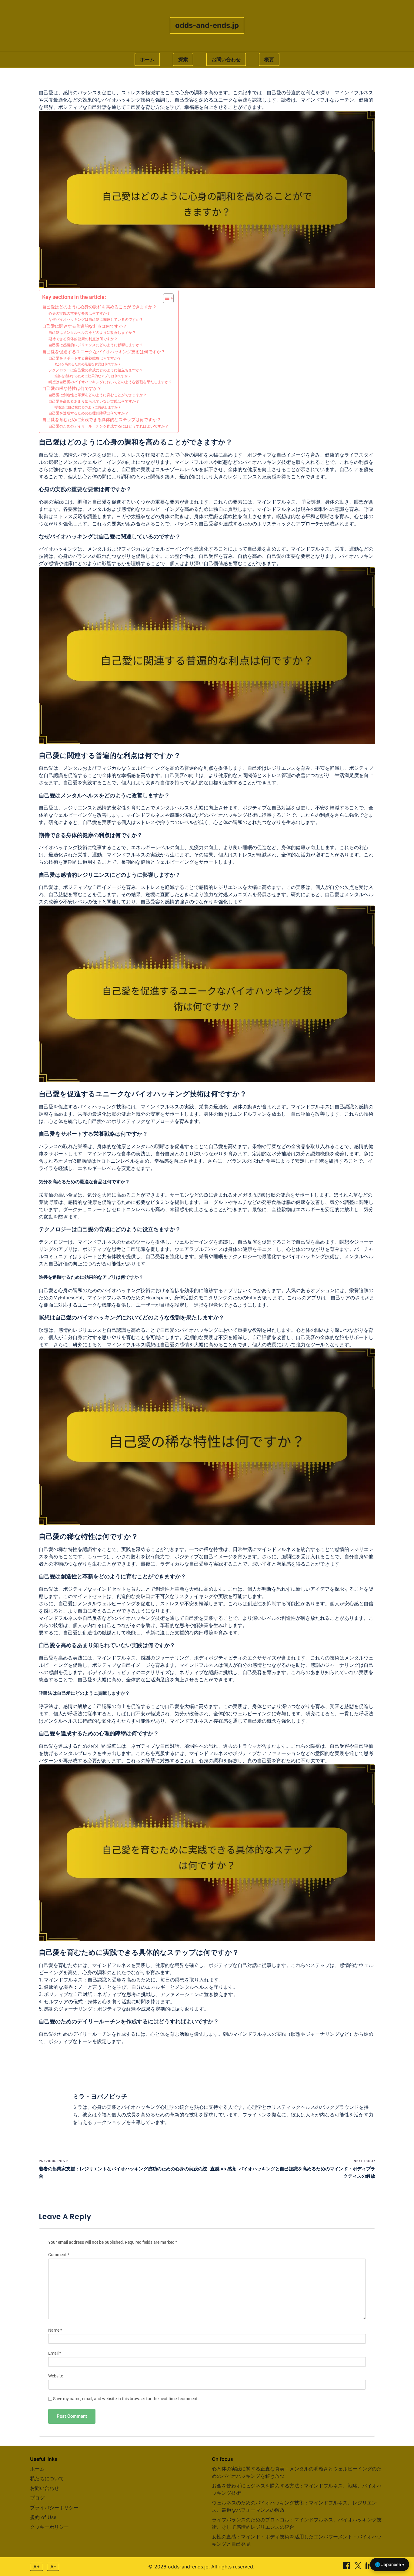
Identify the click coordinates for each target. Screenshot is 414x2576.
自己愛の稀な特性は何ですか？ (72, 388)
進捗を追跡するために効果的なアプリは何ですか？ (93, 376)
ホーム (147, 59)
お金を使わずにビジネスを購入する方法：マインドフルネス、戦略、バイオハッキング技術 (297, 2489)
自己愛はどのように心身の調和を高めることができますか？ (99, 307)
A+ (37, 2567)
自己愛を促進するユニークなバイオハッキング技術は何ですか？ (104, 352)
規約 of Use (43, 2517)
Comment (59, 2255)
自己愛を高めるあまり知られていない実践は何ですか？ (94, 401)
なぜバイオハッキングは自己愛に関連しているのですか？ (96, 320)
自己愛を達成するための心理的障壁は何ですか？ (88, 413)
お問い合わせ (226, 59)
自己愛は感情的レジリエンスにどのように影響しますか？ (96, 345)
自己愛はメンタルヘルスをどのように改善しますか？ (92, 333)
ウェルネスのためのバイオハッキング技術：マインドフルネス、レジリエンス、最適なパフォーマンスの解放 (294, 2506)
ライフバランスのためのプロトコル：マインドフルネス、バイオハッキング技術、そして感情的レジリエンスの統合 (297, 2523)
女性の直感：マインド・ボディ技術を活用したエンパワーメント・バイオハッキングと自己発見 (297, 2540)
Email (55, 2353)
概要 (269, 59)
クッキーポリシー (49, 2527)
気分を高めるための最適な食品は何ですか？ (88, 364)
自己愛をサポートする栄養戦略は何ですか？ (85, 358)
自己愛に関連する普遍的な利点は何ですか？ (85, 326)
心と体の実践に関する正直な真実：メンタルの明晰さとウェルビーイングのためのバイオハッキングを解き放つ (297, 2472)
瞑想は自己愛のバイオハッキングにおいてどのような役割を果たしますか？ (110, 382)
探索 (183, 59)
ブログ (37, 2498)
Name (55, 2330)
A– (53, 2567)
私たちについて (47, 2478)
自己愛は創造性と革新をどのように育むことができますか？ (98, 395)
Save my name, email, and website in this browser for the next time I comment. (126, 2399)
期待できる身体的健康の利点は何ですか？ (83, 339)
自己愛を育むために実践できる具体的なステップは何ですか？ (102, 420)
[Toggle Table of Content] (165, 298)
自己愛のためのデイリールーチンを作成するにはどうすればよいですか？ (109, 426)
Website (56, 2376)
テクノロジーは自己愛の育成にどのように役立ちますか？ (96, 370)
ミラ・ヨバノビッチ (100, 2096)
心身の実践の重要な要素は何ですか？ (79, 313)
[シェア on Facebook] (347, 2568)
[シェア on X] (359, 2568)
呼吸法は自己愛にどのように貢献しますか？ (88, 407)
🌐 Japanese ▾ (390, 2564)
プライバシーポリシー (54, 2507)
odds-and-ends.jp (207, 25)
